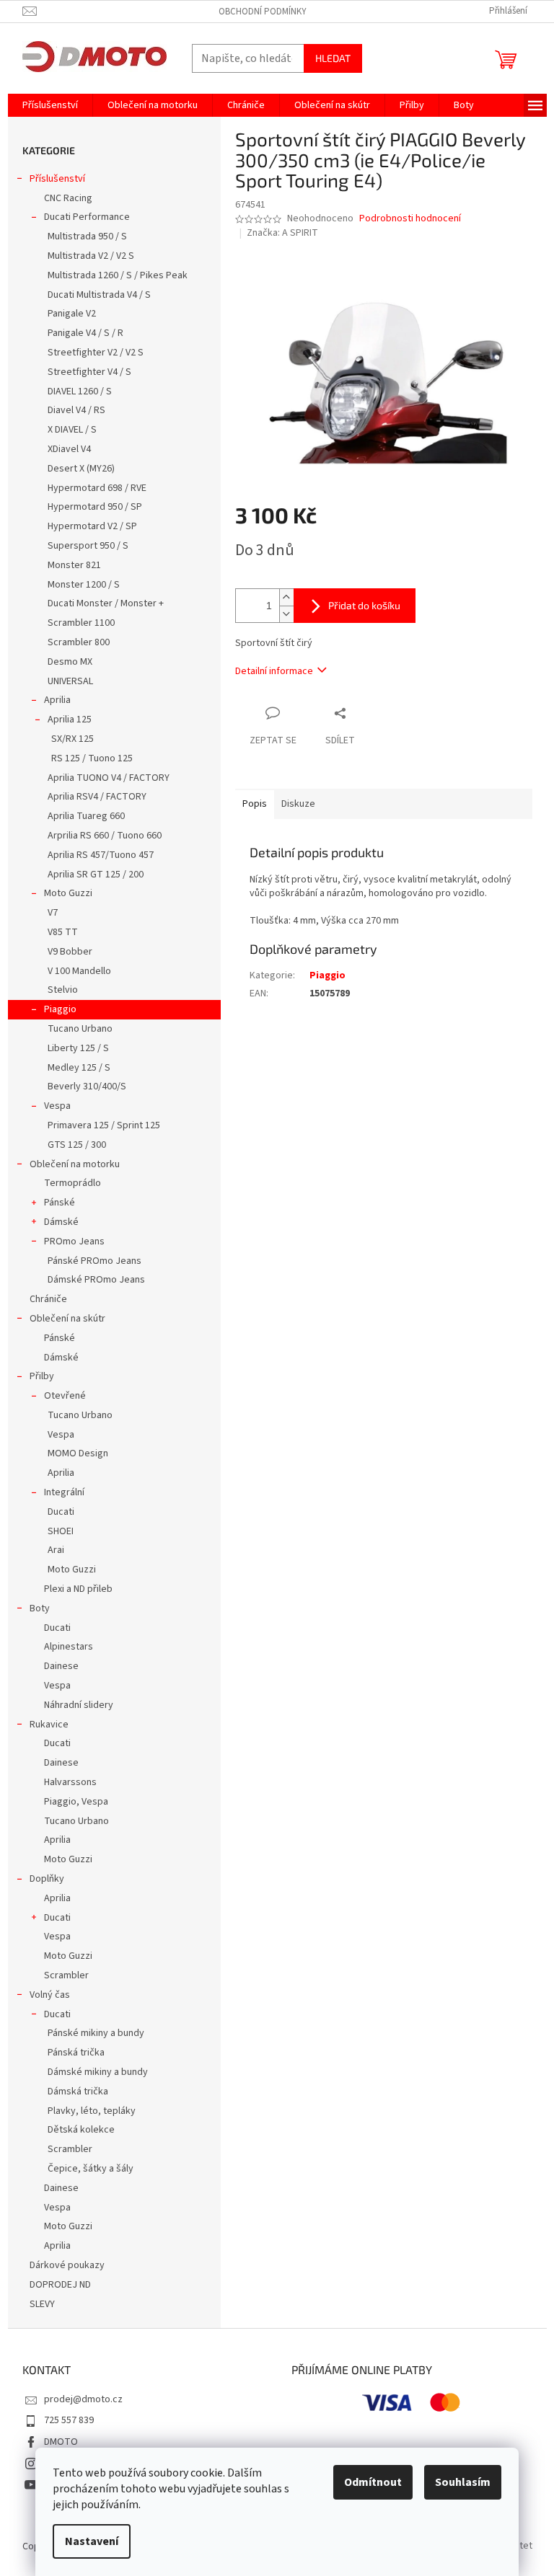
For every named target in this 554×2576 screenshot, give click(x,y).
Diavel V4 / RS (76, 410)
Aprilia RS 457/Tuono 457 (101, 855)
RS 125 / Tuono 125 (92, 758)
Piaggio (60, 1009)
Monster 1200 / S (84, 585)
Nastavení (92, 2541)
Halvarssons (70, 1782)
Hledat (333, 58)
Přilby (42, 1376)
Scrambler (66, 1975)
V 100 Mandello (79, 971)
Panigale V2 (72, 314)
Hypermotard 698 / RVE (97, 488)
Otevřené (65, 1396)
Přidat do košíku (364, 605)
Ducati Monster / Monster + (106, 603)
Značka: (282, 233)
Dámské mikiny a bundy (98, 2072)
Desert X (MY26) (81, 469)
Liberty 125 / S (78, 1048)
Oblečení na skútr (67, 1319)
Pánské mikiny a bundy (96, 2033)
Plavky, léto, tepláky (92, 2111)
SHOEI (61, 1531)
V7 (53, 913)
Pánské (60, 1203)
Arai (56, 1550)
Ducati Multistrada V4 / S (99, 295)
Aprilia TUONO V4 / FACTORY (109, 778)
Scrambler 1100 (81, 623)
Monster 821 (74, 565)
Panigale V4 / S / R (85, 333)
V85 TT (63, 932)
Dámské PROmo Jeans (96, 1280)
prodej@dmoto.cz (83, 2399)
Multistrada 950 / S (87, 236)
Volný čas (50, 1995)
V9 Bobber (70, 952)
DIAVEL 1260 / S (80, 391)
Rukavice (49, 1725)
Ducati (61, 1512)
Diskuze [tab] (298, 804)
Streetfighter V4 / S (89, 372)
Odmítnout (373, 2482)
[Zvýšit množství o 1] (286, 597)
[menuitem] (50, 105)
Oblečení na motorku (75, 1164)
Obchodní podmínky (263, 12)
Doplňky (47, 1879)
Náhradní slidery (79, 1705)
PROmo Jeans (74, 1241)
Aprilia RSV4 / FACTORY (97, 797)
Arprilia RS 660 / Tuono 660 (105, 836)
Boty (40, 1608)
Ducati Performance (87, 217)
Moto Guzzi (68, 893)
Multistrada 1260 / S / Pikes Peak (118, 275)
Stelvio (63, 990)
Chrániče (48, 1299)
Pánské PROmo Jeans (94, 1261)
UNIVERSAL (70, 681)
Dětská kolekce (81, 2130)
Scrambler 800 (79, 642)
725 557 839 (69, 2420)
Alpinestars (69, 1647)
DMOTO (61, 2442)
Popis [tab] (255, 804)
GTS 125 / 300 (77, 1145)
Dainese (61, 1666)
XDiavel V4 (69, 449)
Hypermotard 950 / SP (95, 507)
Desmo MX (70, 662)
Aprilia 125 (70, 720)
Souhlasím (463, 2482)
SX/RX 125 (72, 739)
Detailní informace (274, 671)
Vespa (57, 1106)
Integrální (64, 1492)
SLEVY (42, 2304)
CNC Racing (68, 198)
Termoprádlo (72, 1183)
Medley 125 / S (79, 1068)
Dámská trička (78, 2092)
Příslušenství (57, 179)
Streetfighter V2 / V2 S (96, 353)
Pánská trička (76, 2053)
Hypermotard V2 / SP (92, 526)
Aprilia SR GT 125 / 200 (96, 875)
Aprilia (57, 700)
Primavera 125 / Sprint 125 (104, 1125)
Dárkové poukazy (67, 2265)
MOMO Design (78, 1453)
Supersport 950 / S (88, 546)
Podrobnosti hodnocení (410, 219)
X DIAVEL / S (72, 430)
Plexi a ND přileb (78, 1589)
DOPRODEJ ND (60, 2285)
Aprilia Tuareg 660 (86, 816)
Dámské (61, 1222)
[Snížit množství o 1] (286, 614)
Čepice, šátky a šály (91, 2169)
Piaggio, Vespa (76, 1802)
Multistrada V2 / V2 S (91, 256)
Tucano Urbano (80, 1029)
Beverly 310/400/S (87, 1086)
